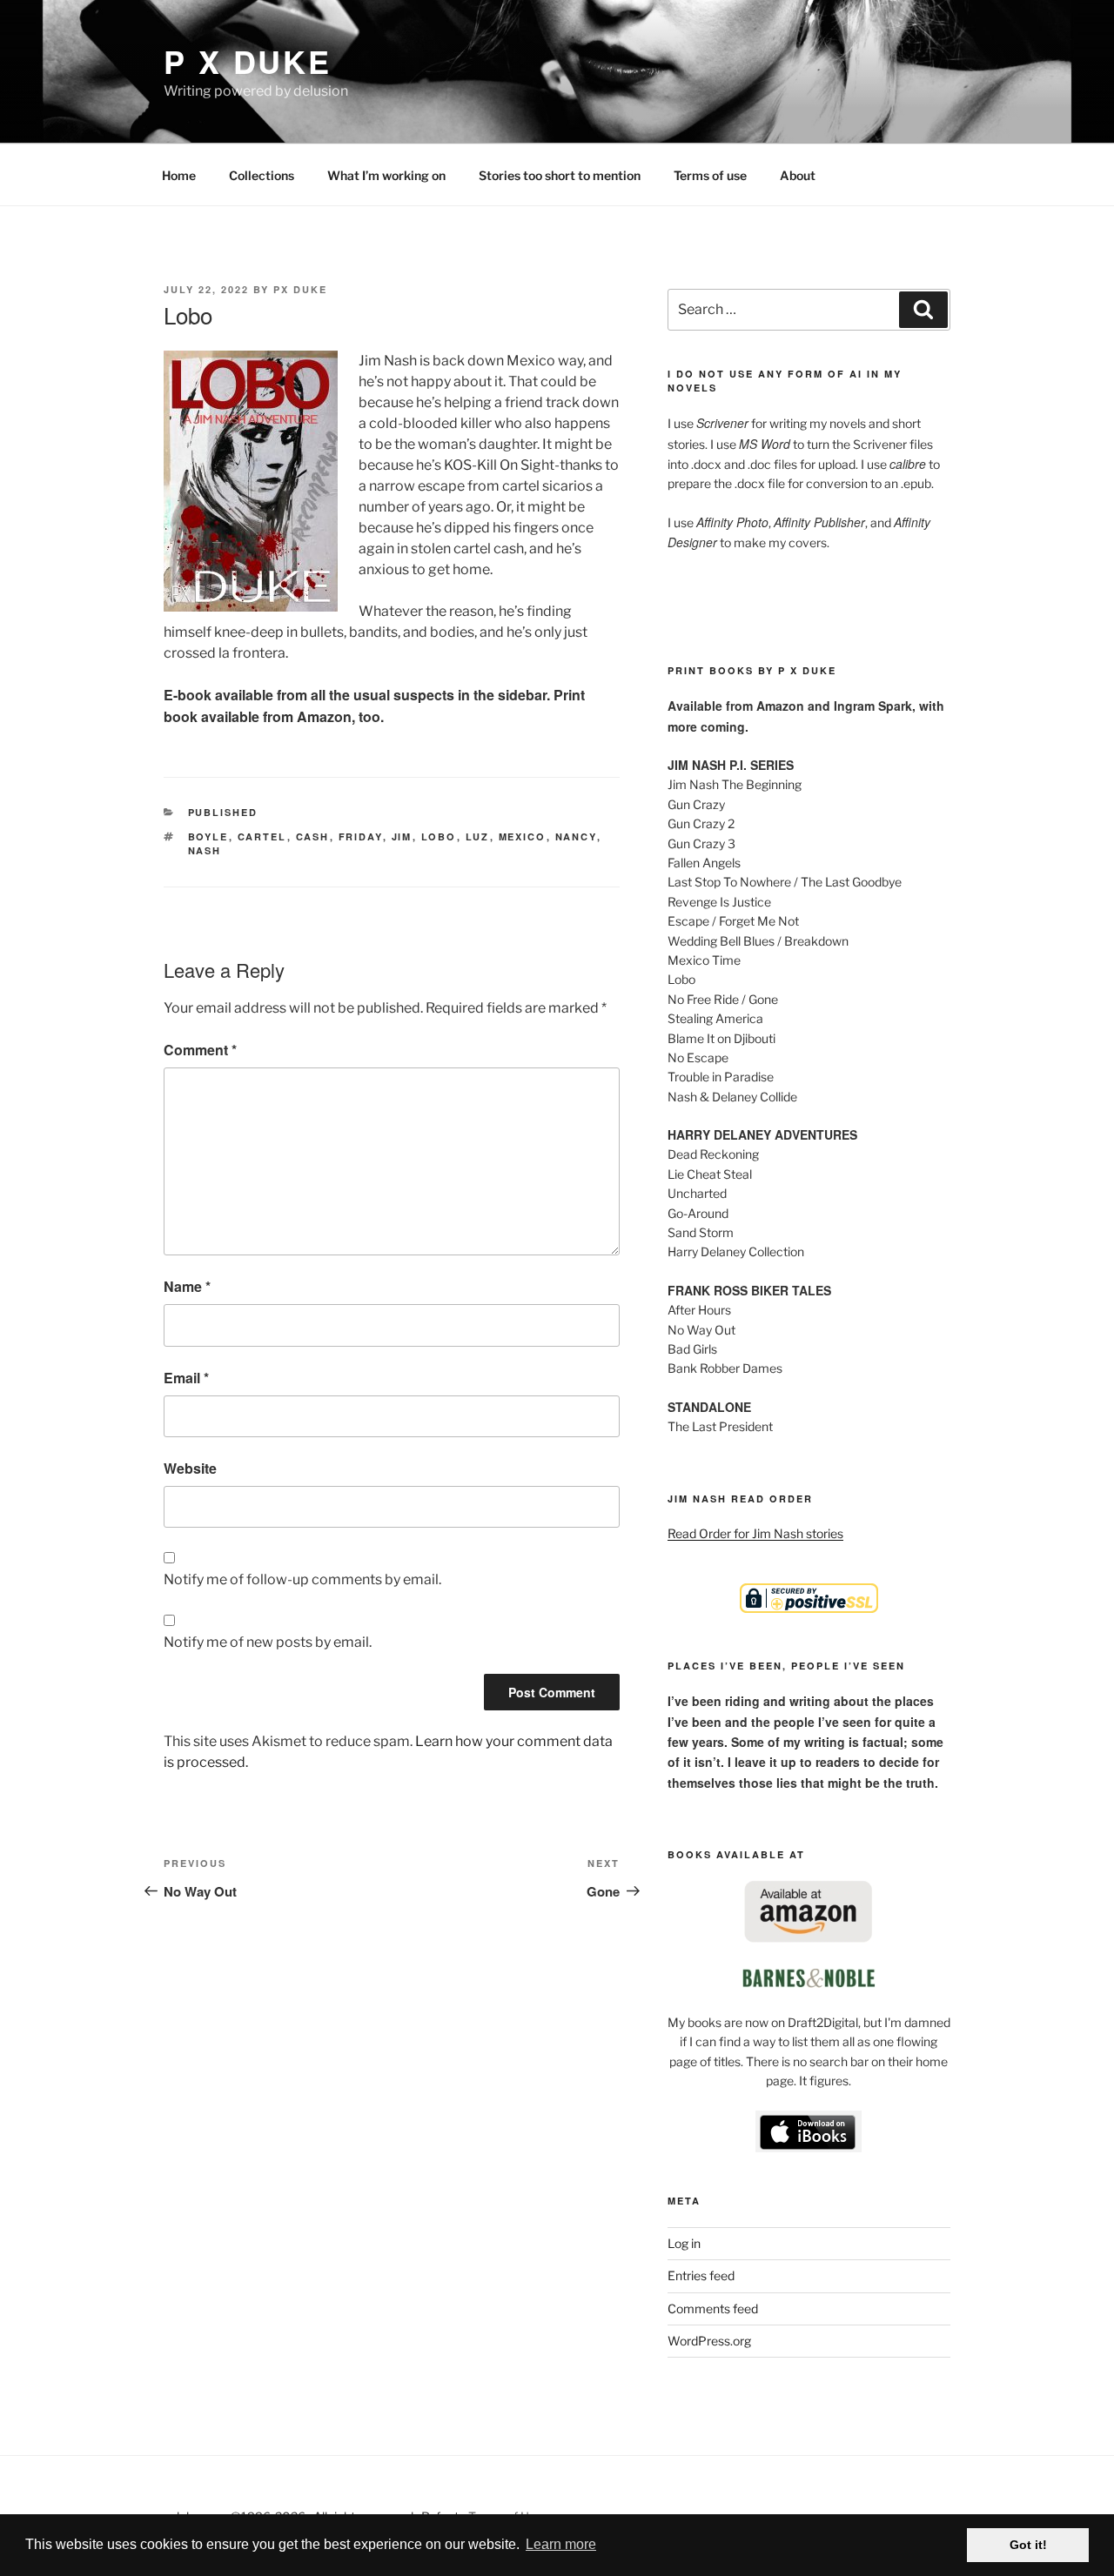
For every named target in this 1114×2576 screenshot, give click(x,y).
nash (205, 850)
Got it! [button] (1028, 2545)
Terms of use (710, 175)
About (798, 175)
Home (179, 175)
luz (478, 836)
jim (402, 836)
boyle (208, 836)
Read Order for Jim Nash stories (755, 1533)
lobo (439, 836)
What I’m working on (386, 175)
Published (223, 812)
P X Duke (248, 61)
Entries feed (701, 2275)
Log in (684, 2243)
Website (190, 1468)
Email (186, 1378)
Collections (262, 175)
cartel (262, 836)
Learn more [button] (561, 2544)
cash (313, 836)
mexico (523, 836)
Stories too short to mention (560, 175)
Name (187, 1286)
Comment (200, 1050)
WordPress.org (709, 2341)
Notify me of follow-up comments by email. (302, 1579)
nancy (576, 836)
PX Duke (300, 289)
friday (361, 836)
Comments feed (713, 2308)
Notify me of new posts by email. (268, 1642)
